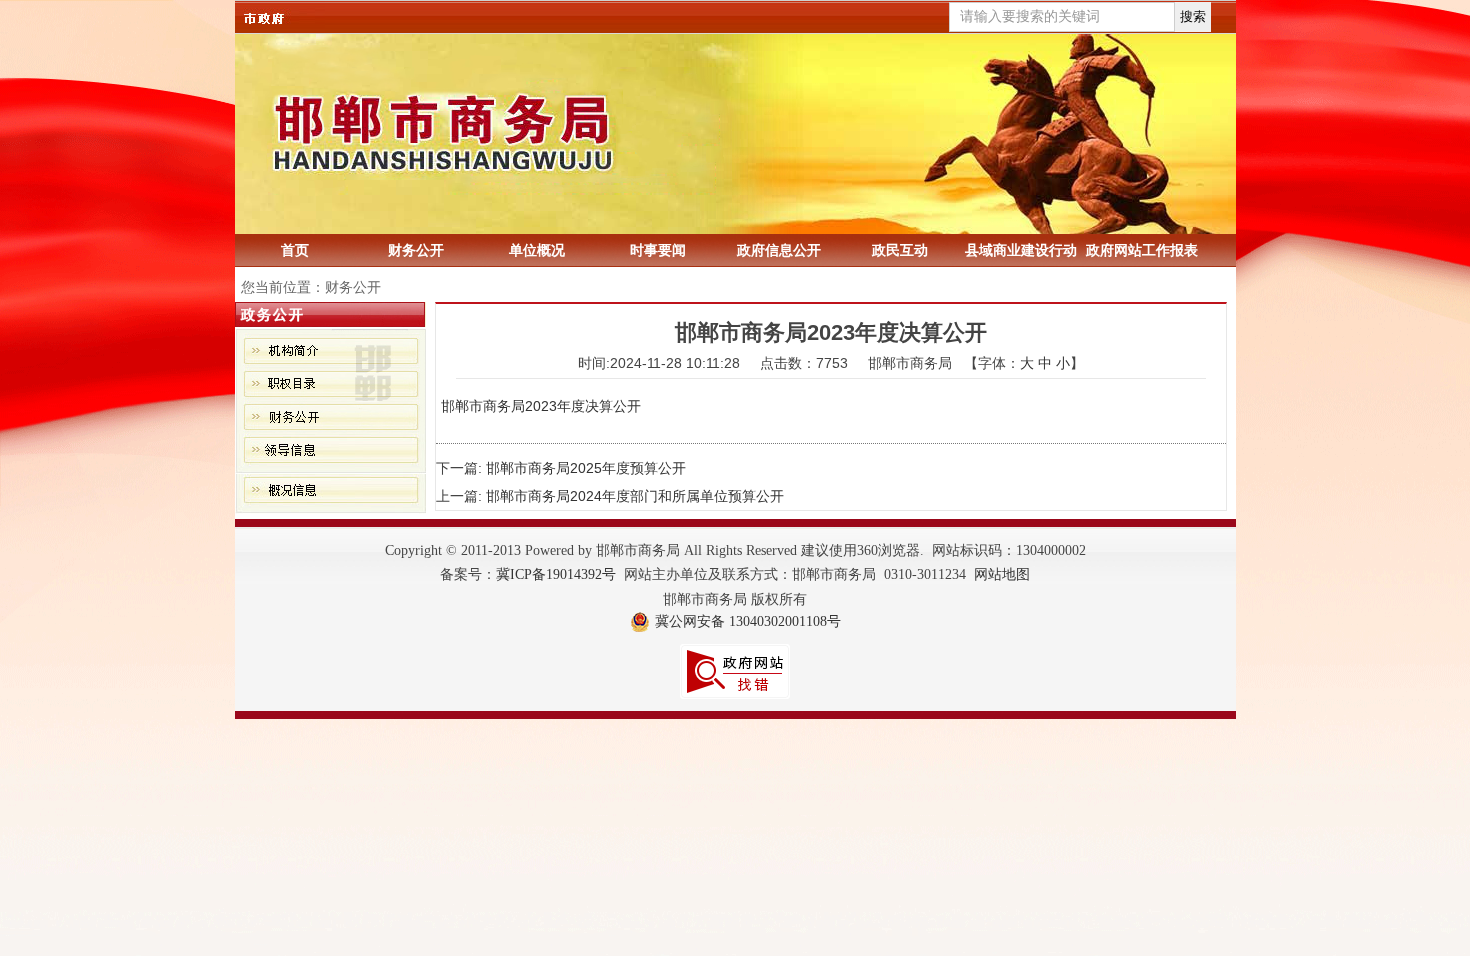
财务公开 (416, 250)
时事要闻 (658, 250)
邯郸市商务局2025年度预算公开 (586, 468)
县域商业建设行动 (1021, 250)
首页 (295, 250)
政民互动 (900, 250)
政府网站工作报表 (1142, 250)
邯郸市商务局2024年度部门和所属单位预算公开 (635, 496)
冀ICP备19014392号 (556, 574)
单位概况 (537, 250)
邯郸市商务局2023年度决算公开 (541, 406)
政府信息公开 (779, 250)
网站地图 (1002, 574)
